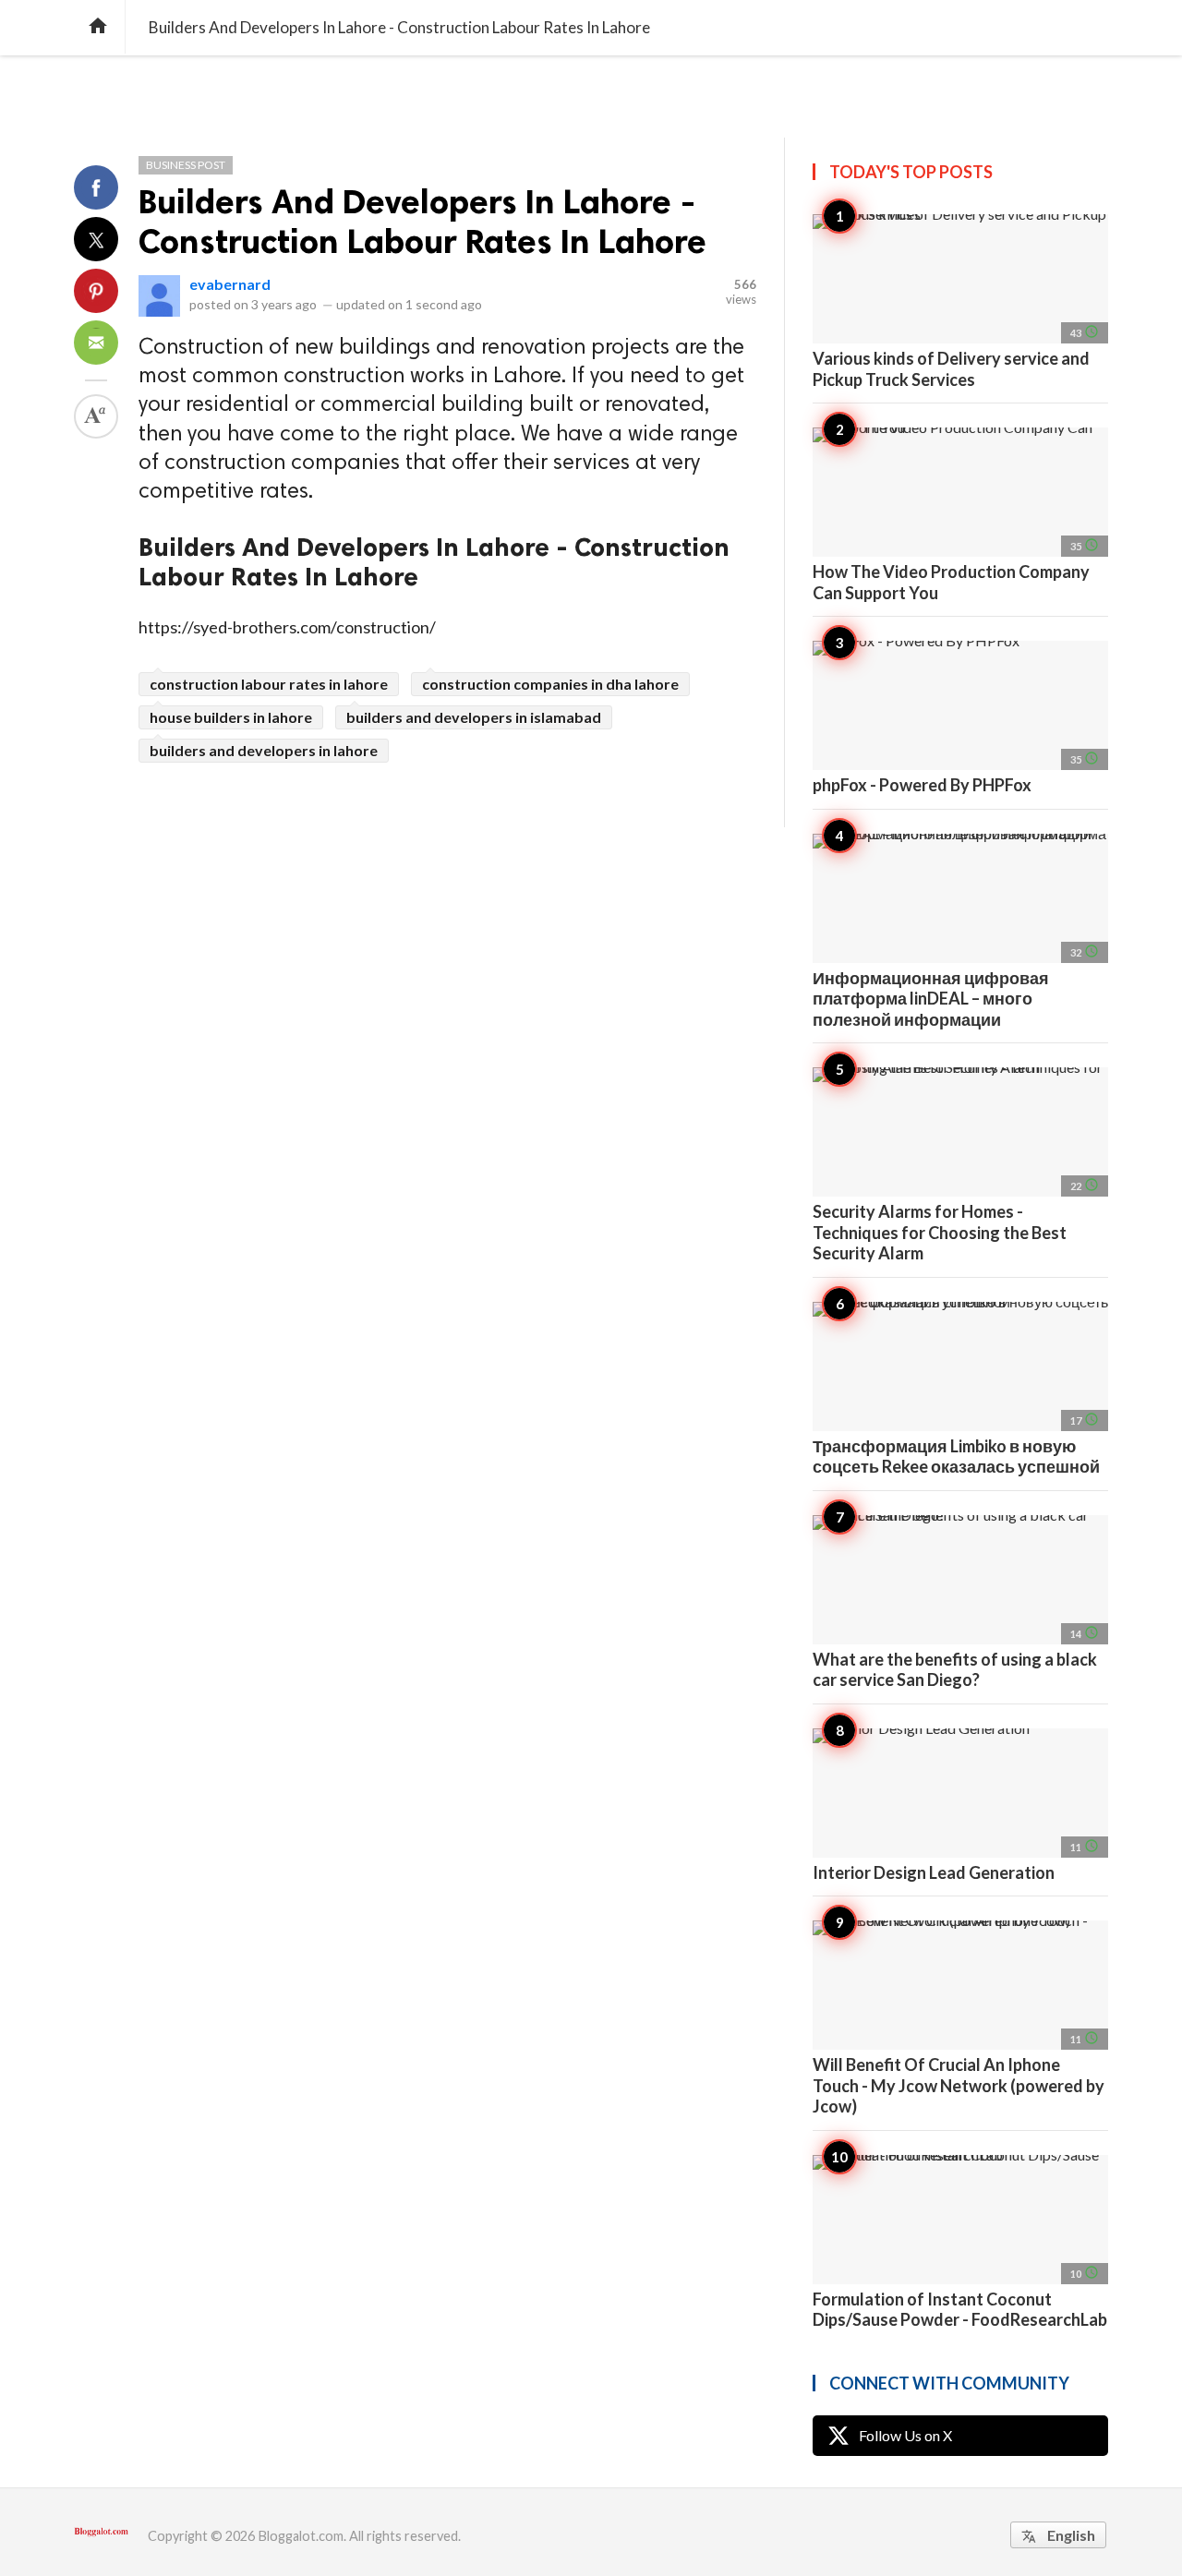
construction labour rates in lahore (269, 684)
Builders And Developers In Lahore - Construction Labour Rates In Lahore (422, 222)
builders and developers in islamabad (474, 717)
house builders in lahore (231, 717)
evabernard (230, 284)
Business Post (186, 165)
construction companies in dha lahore (550, 684)
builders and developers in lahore (264, 750)
